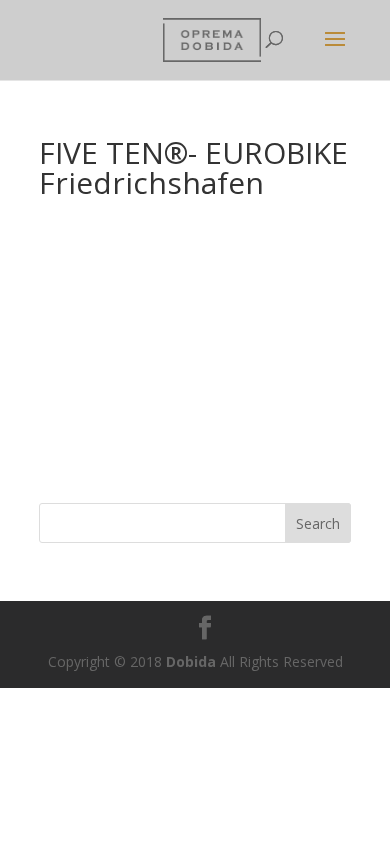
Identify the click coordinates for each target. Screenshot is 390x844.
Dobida (189, 661)
